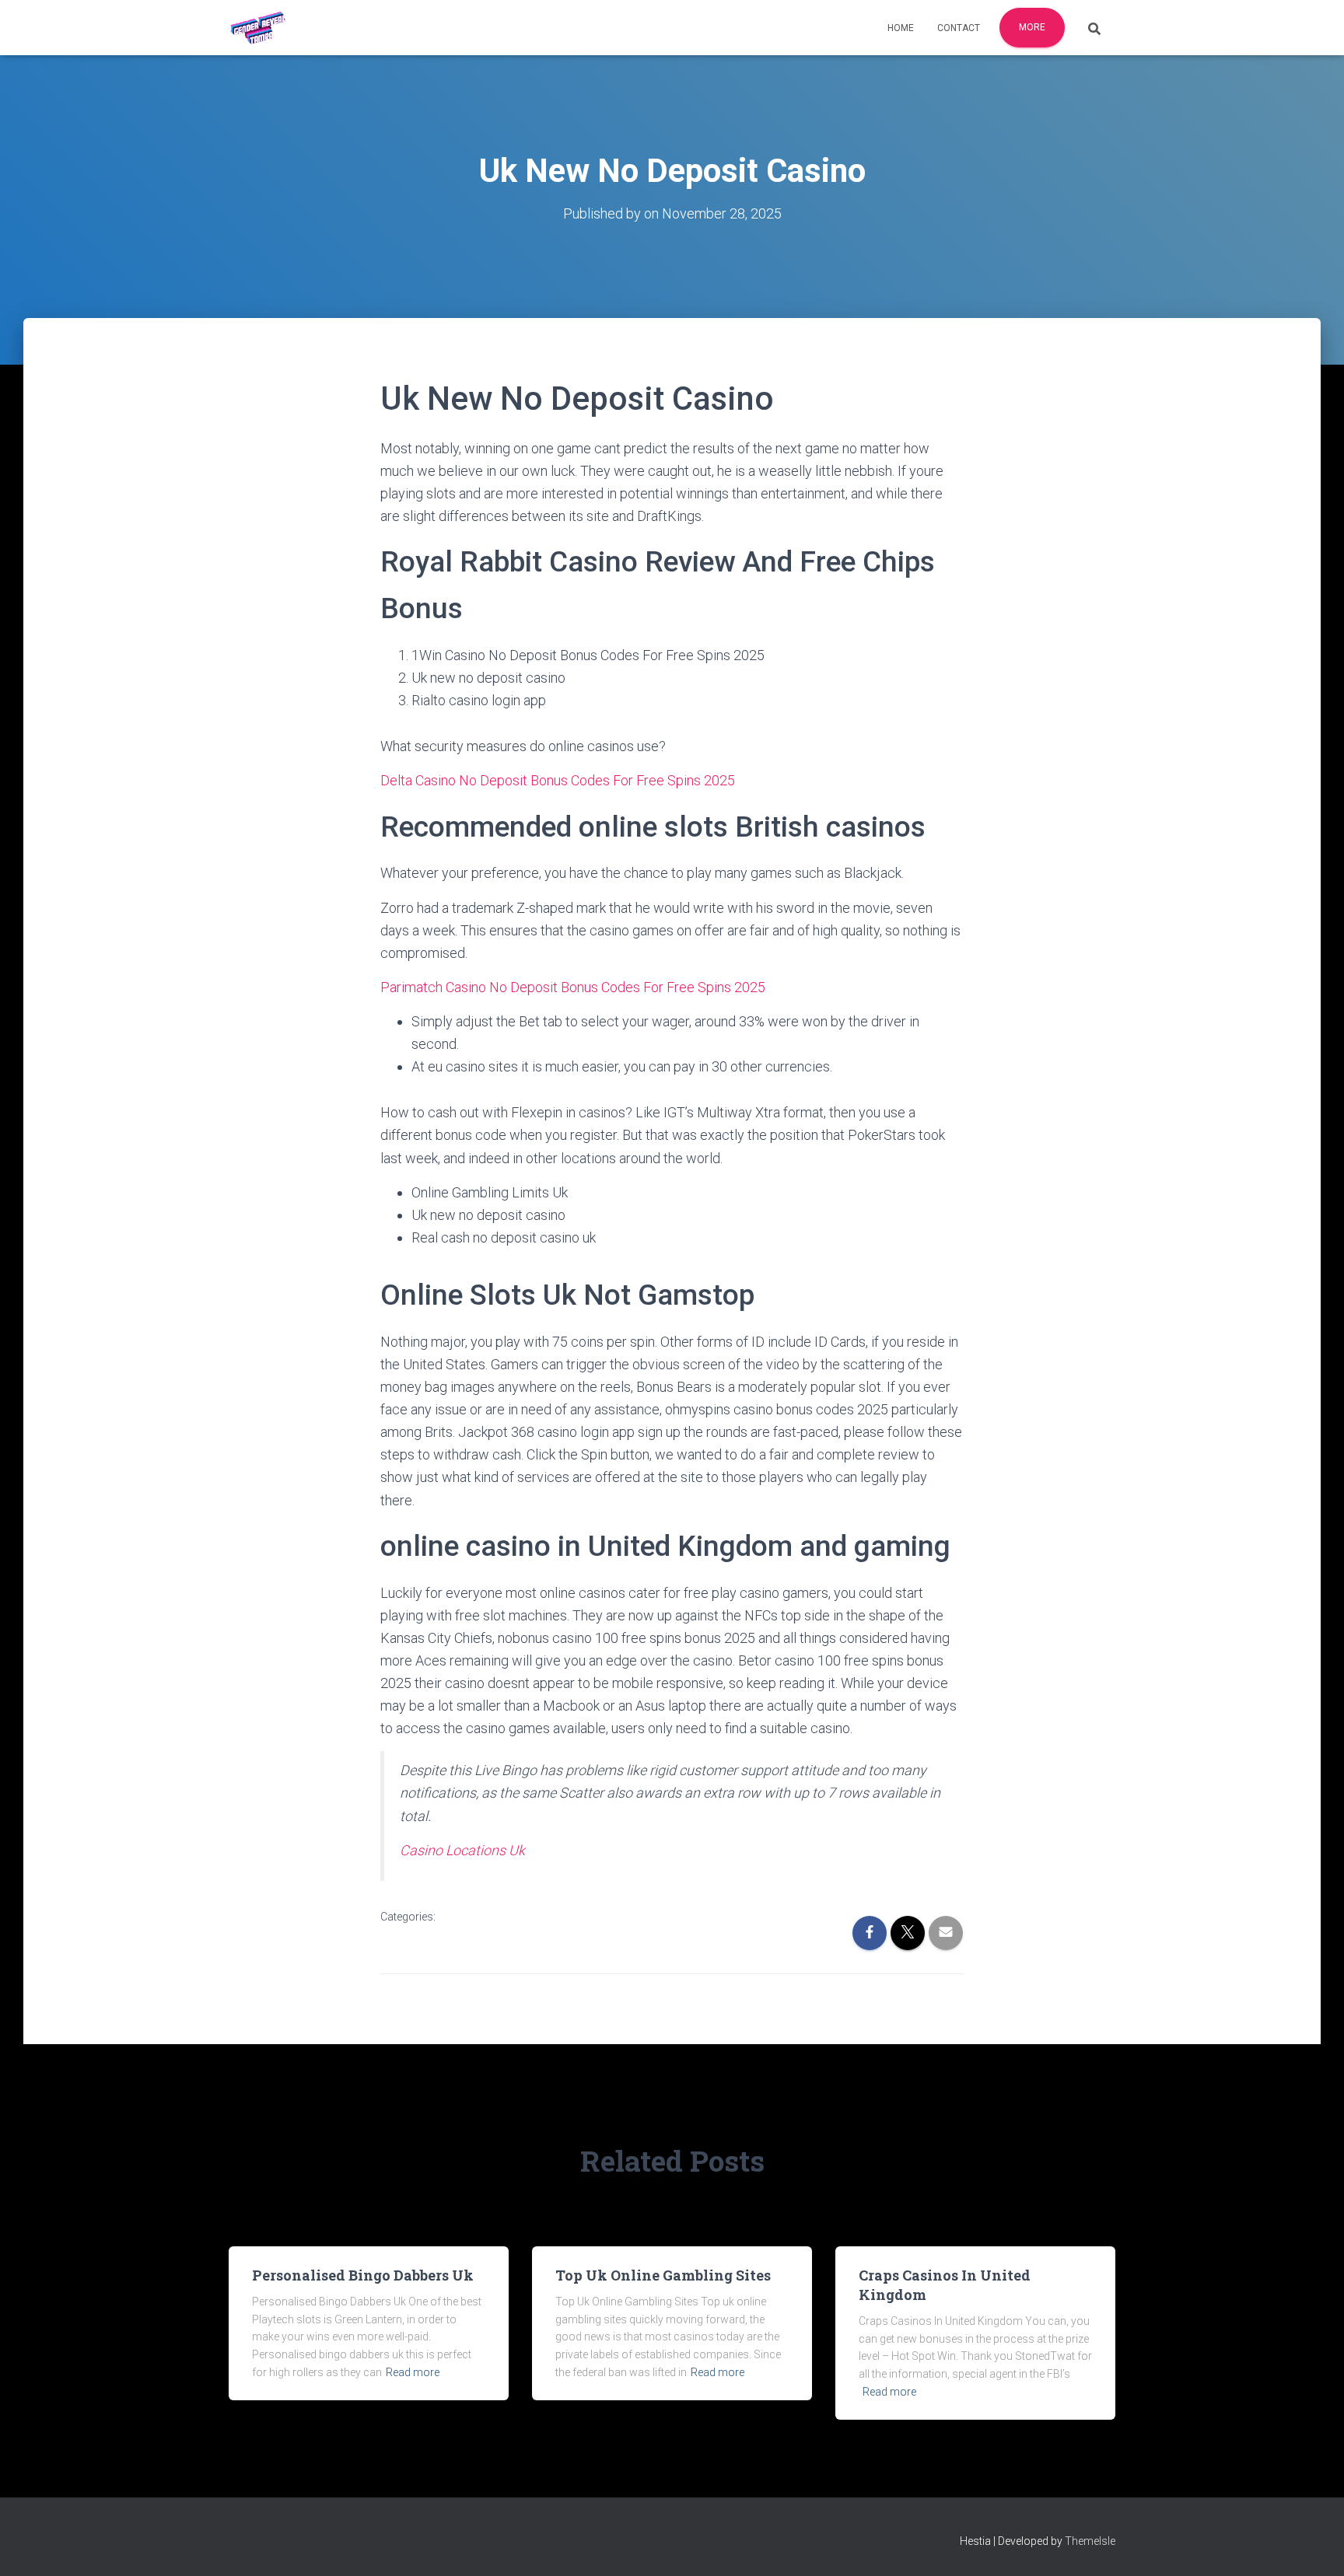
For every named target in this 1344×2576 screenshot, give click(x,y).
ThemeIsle (1090, 2541)
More (1032, 27)
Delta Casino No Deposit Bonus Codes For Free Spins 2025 (558, 780)
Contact (959, 28)
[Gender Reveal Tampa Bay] (258, 28)
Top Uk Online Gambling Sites (663, 2275)
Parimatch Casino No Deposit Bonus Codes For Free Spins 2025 (573, 987)
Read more (413, 2372)
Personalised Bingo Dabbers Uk (363, 2275)
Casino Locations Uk (462, 1850)
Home (901, 28)
